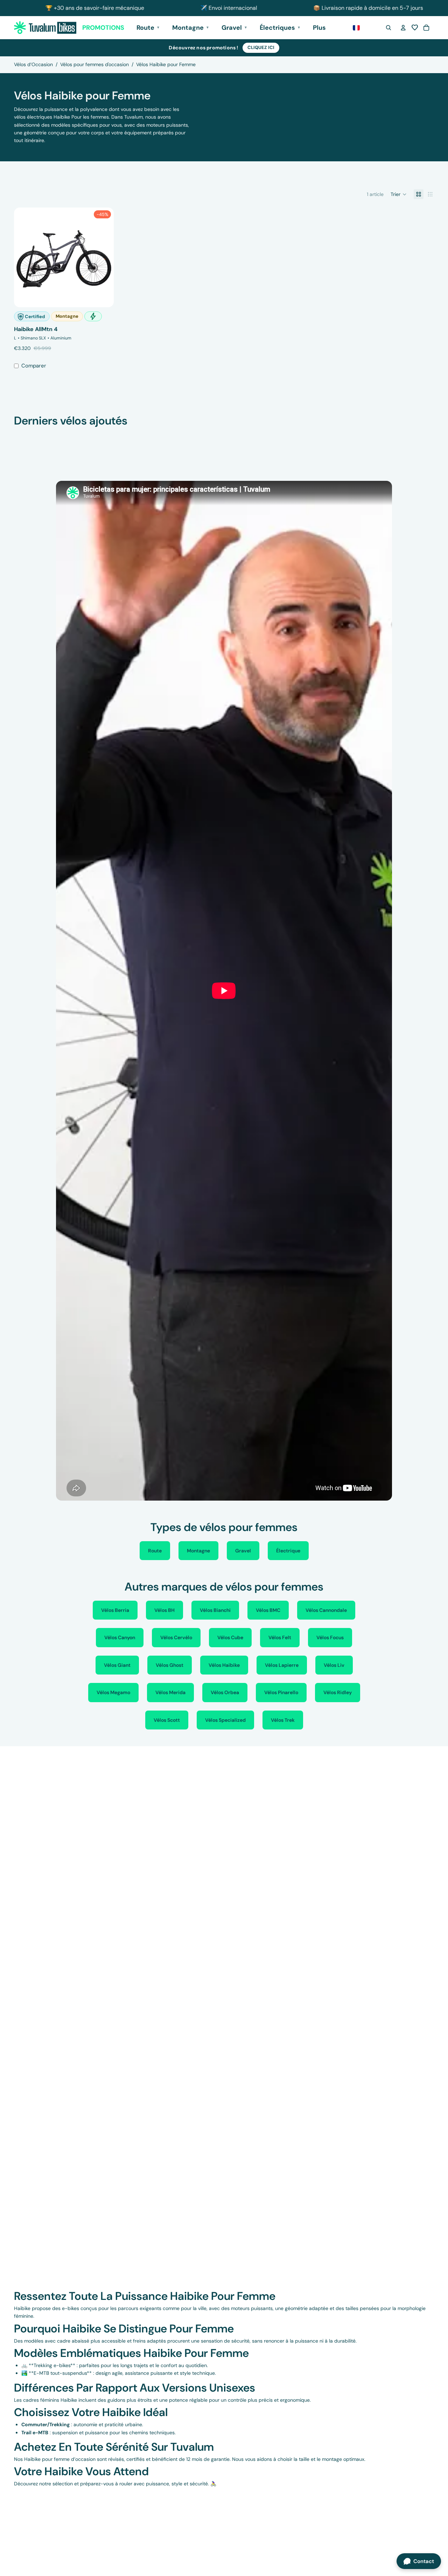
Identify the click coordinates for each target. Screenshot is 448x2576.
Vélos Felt (280, 1637)
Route (155, 1551)
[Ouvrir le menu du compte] (403, 28)
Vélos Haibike (224, 1665)
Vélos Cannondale (326, 1610)
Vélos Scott (167, 1720)
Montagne (198, 1551)
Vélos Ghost (170, 1665)
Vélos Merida (170, 1692)
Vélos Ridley (338, 1692)
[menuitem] (319, 28)
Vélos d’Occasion (33, 64)
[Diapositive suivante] (103, 257)
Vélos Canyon (120, 1637)
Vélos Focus (330, 1637)
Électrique (288, 1551)
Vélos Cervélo (176, 1637)
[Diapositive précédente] (24, 257)
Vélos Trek (283, 1720)
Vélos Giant (117, 1665)
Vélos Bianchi (215, 1610)
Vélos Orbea (225, 1692)
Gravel (243, 1551)
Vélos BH (164, 1610)
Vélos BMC (268, 1610)
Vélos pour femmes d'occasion (94, 64)
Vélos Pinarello (281, 1692)
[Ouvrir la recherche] (388, 28)
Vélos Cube (230, 1637)
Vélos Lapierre (282, 1665)
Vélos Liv (334, 1665)
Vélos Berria (115, 1610)
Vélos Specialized (225, 1720)
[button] (415, 28)
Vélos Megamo (113, 1692)
